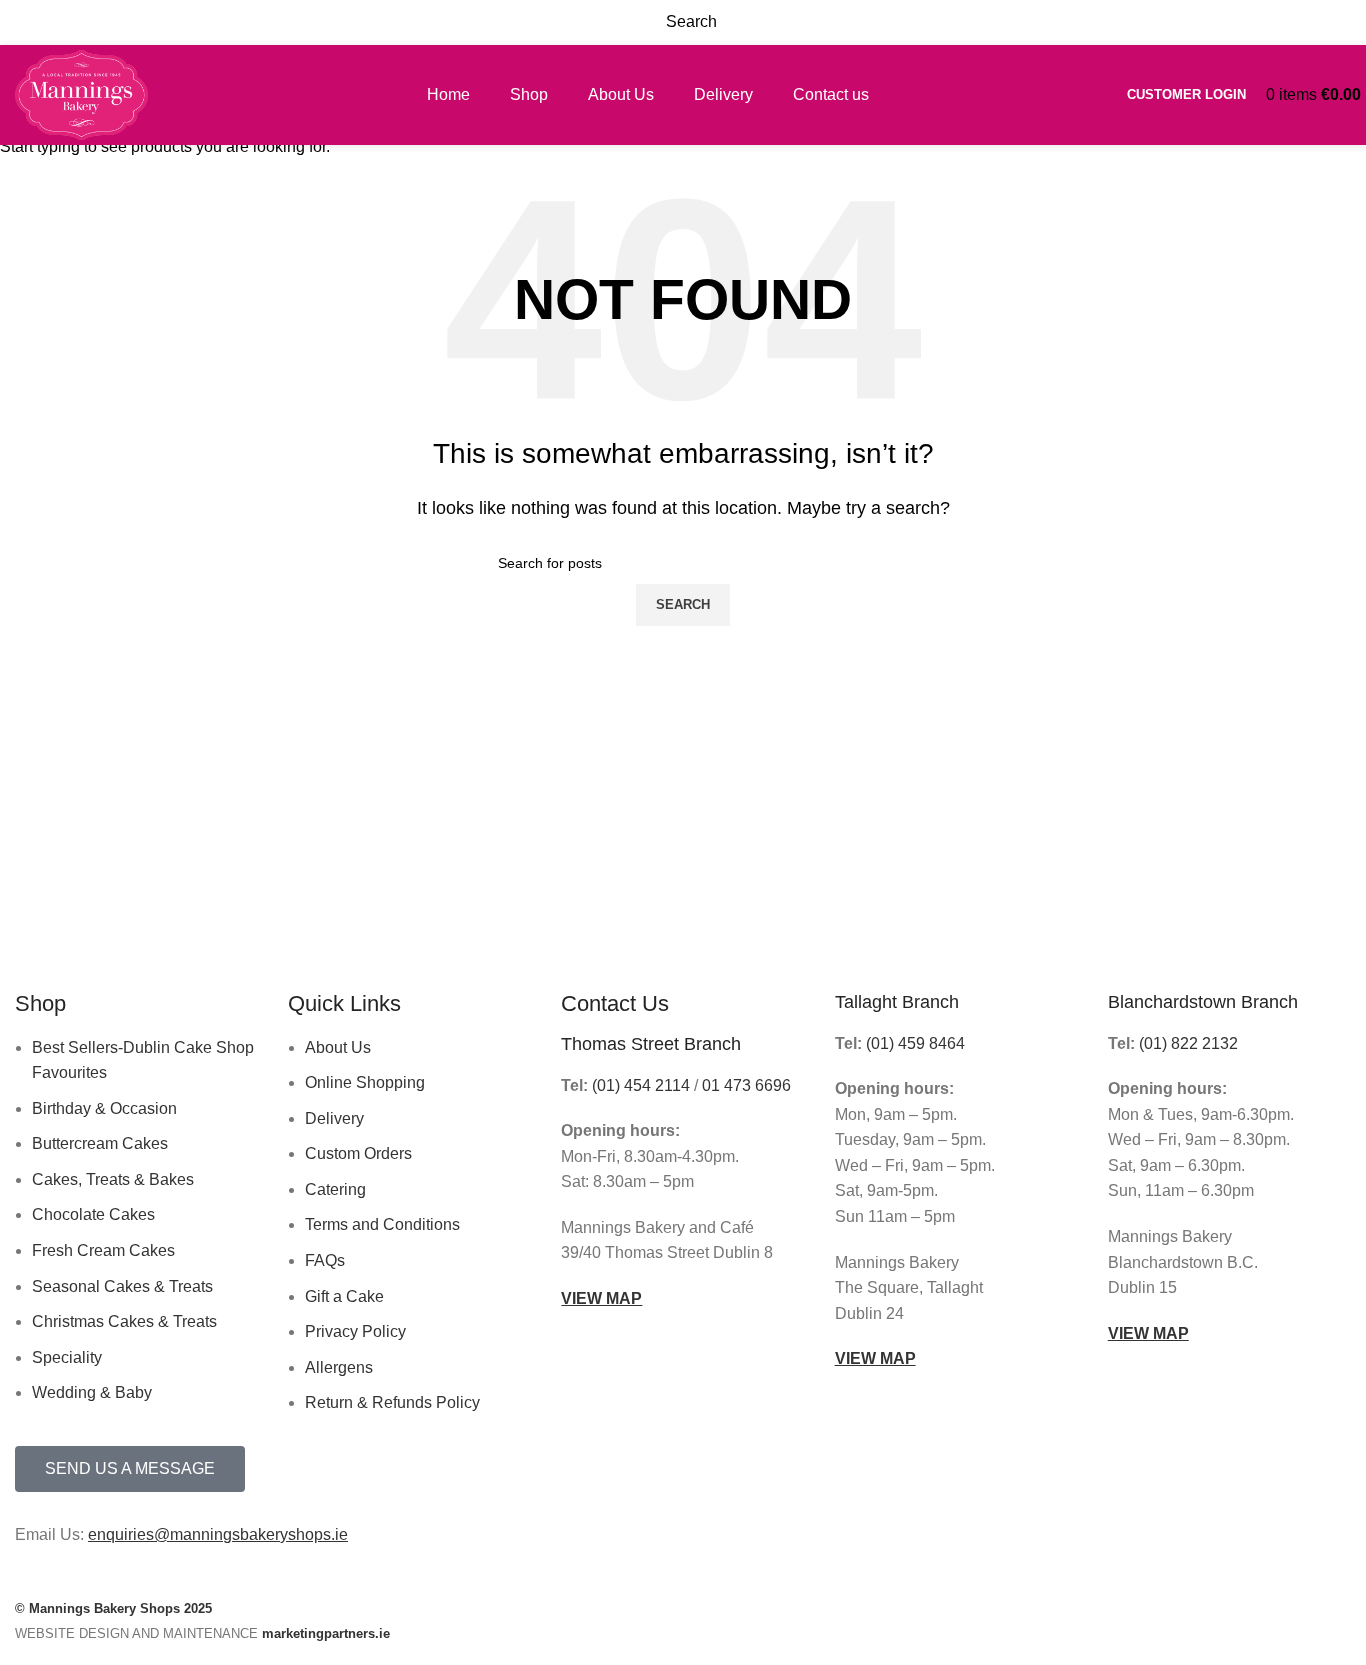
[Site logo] (81, 93)
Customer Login (1186, 94)
